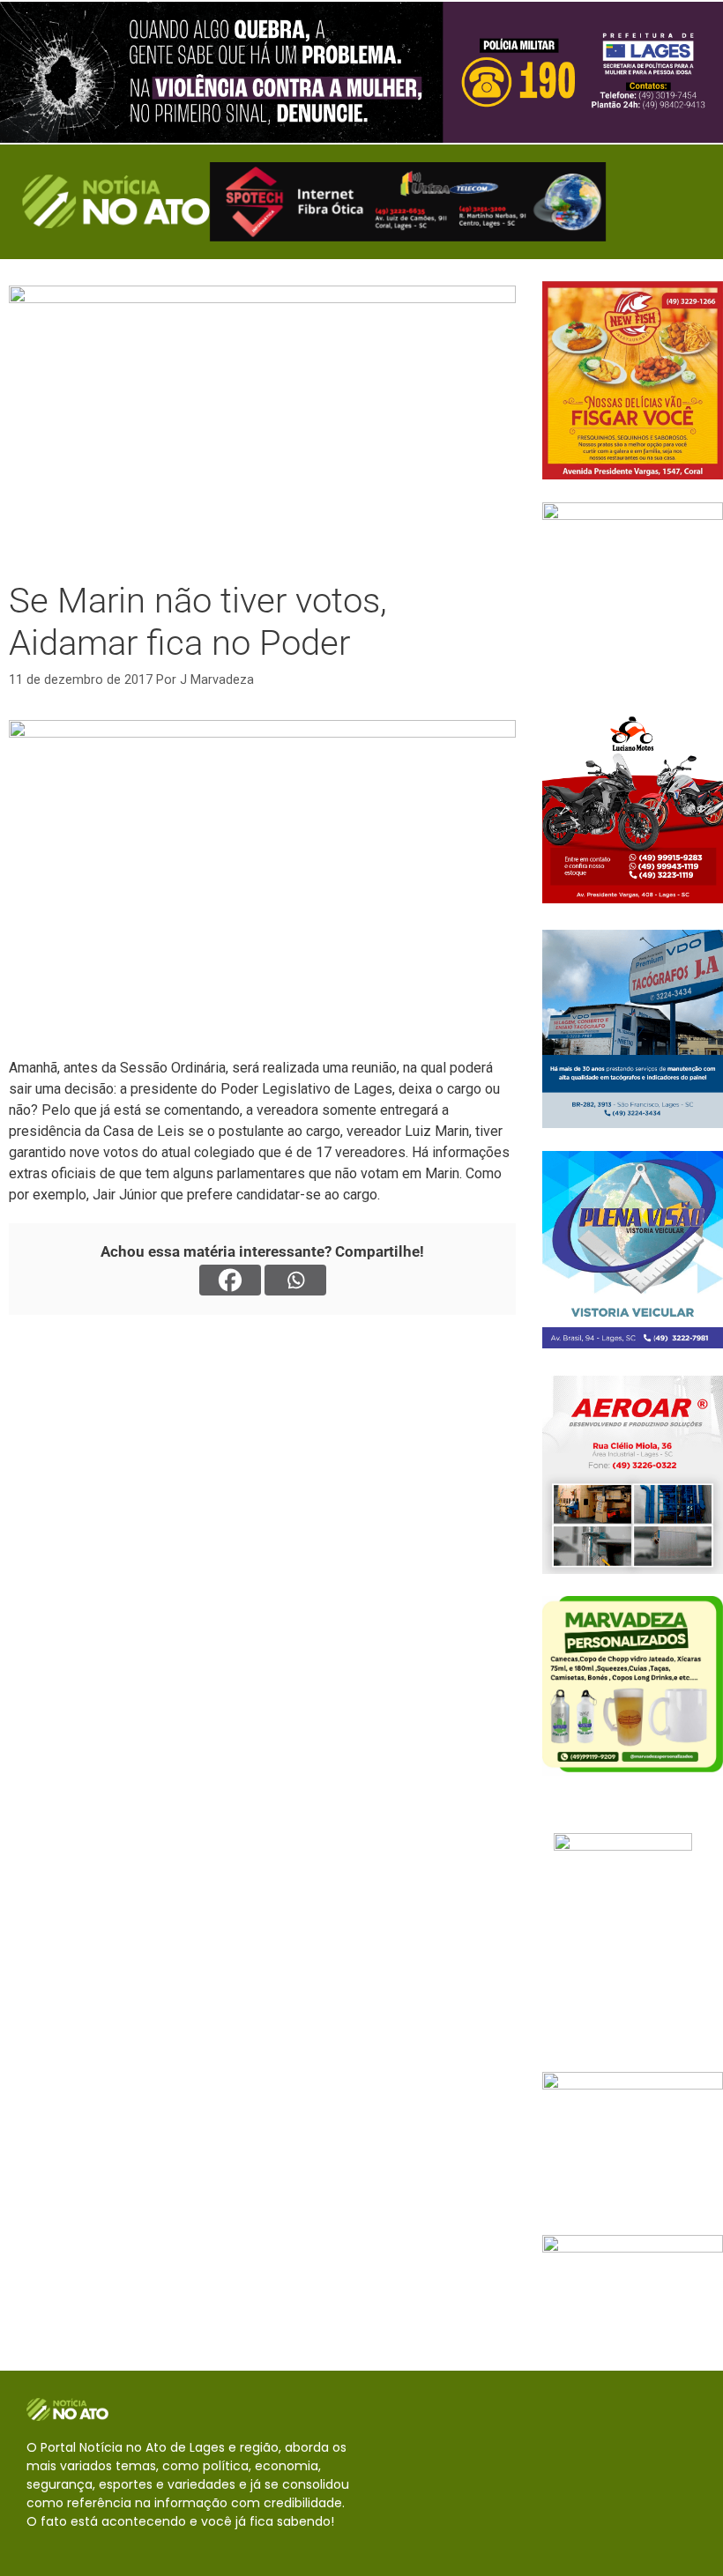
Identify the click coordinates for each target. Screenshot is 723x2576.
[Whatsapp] (295, 1280)
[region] (361, 72)
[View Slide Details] (361, 72)
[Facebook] (230, 1280)
